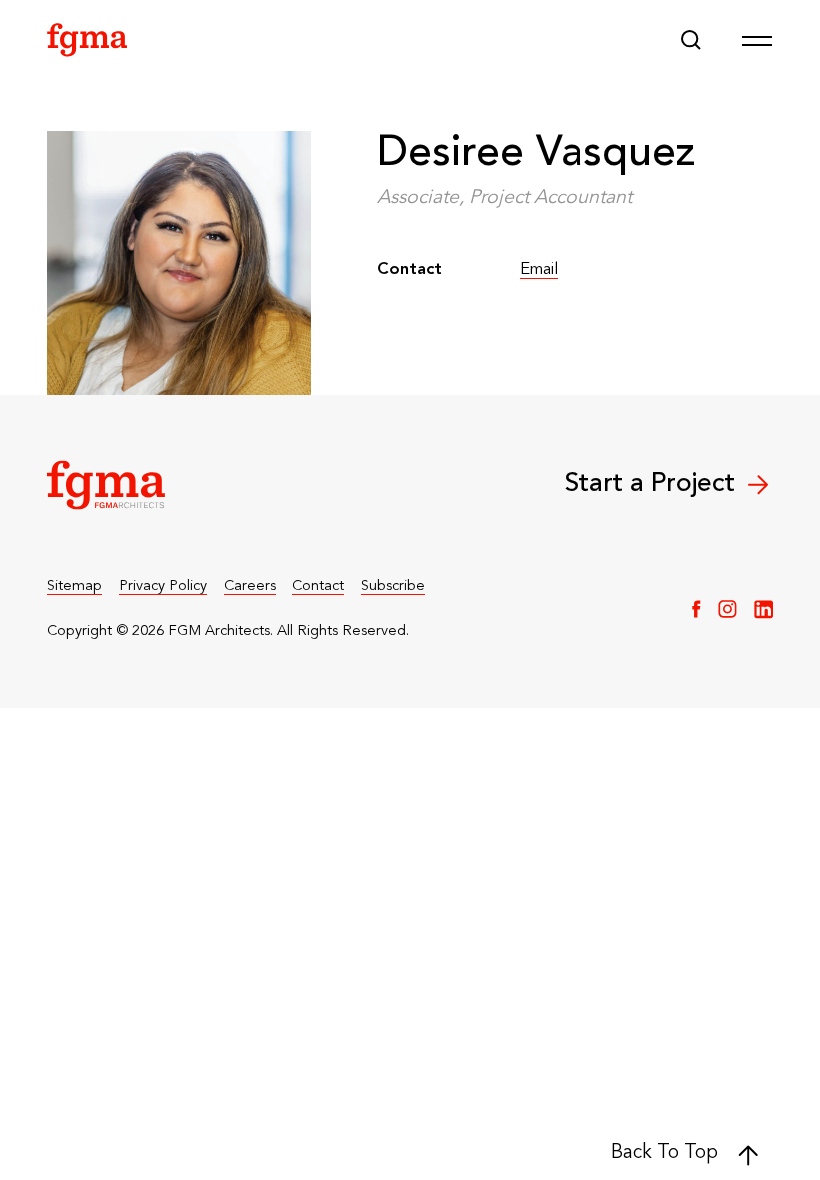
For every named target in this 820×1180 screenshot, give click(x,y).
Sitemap (74, 586)
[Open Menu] (757, 40)
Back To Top (664, 1153)
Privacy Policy (163, 586)
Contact (318, 586)
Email (539, 271)
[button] (691, 40)
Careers (250, 586)
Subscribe (393, 586)
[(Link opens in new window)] (696, 609)
